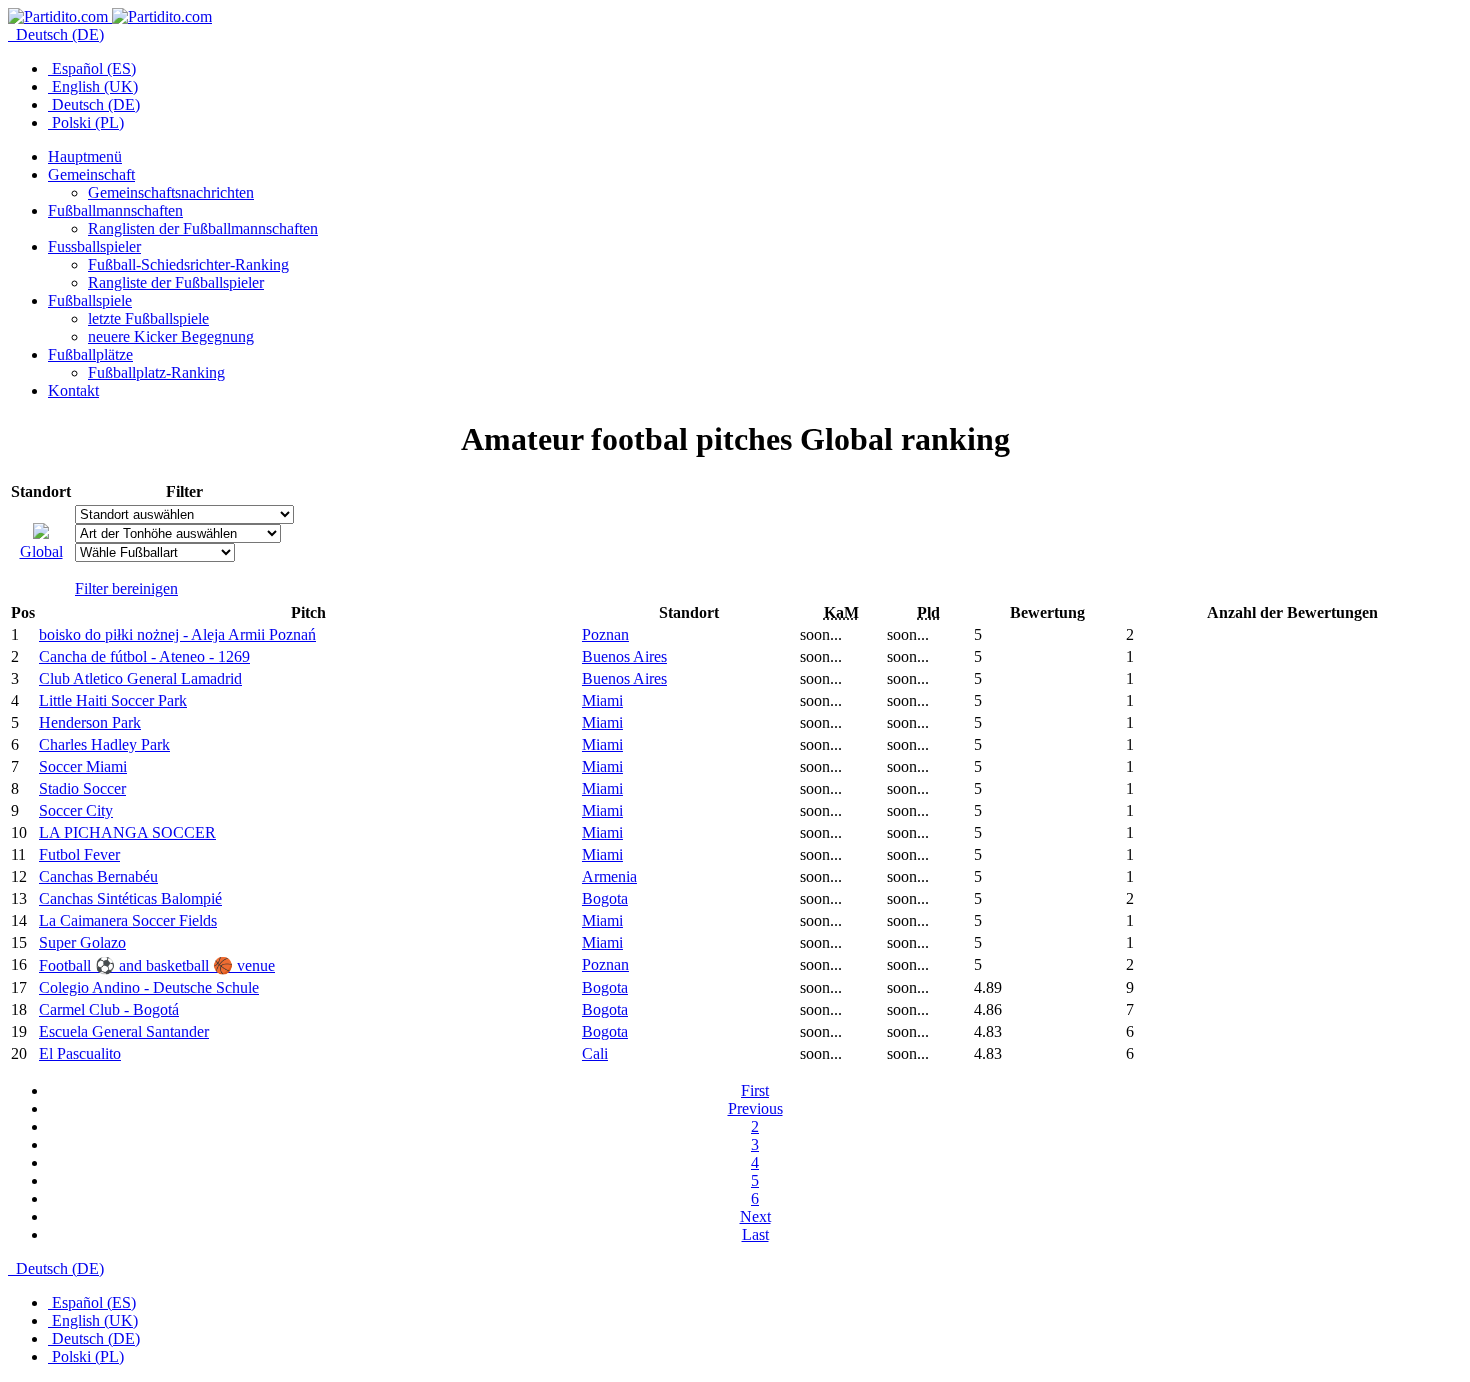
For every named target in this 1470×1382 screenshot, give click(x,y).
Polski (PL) (86, 122)
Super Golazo (82, 942)
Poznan (605, 634)
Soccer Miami (83, 766)
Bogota (605, 898)
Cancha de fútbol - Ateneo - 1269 (144, 656)
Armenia (609, 876)
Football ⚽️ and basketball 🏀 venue (157, 965)
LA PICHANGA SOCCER (127, 832)
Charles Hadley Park (104, 744)
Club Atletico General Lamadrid (140, 678)
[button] (91, 174)
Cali (595, 1053)
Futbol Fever (79, 854)
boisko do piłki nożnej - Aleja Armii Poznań (177, 634)
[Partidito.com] (110, 16)
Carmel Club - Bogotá (109, 1009)
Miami (602, 700)
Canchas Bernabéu (98, 876)
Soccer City (76, 810)
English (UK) (93, 86)
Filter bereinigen (126, 588)
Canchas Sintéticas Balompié (130, 898)
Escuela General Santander (124, 1031)
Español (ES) (92, 68)
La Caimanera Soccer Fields (128, 920)
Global (41, 551)
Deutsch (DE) (58, 34)
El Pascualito (80, 1053)
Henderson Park (90, 722)
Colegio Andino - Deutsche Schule (149, 987)
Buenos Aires (624, 656)
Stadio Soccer (82, 788)
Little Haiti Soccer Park (113, 700)
